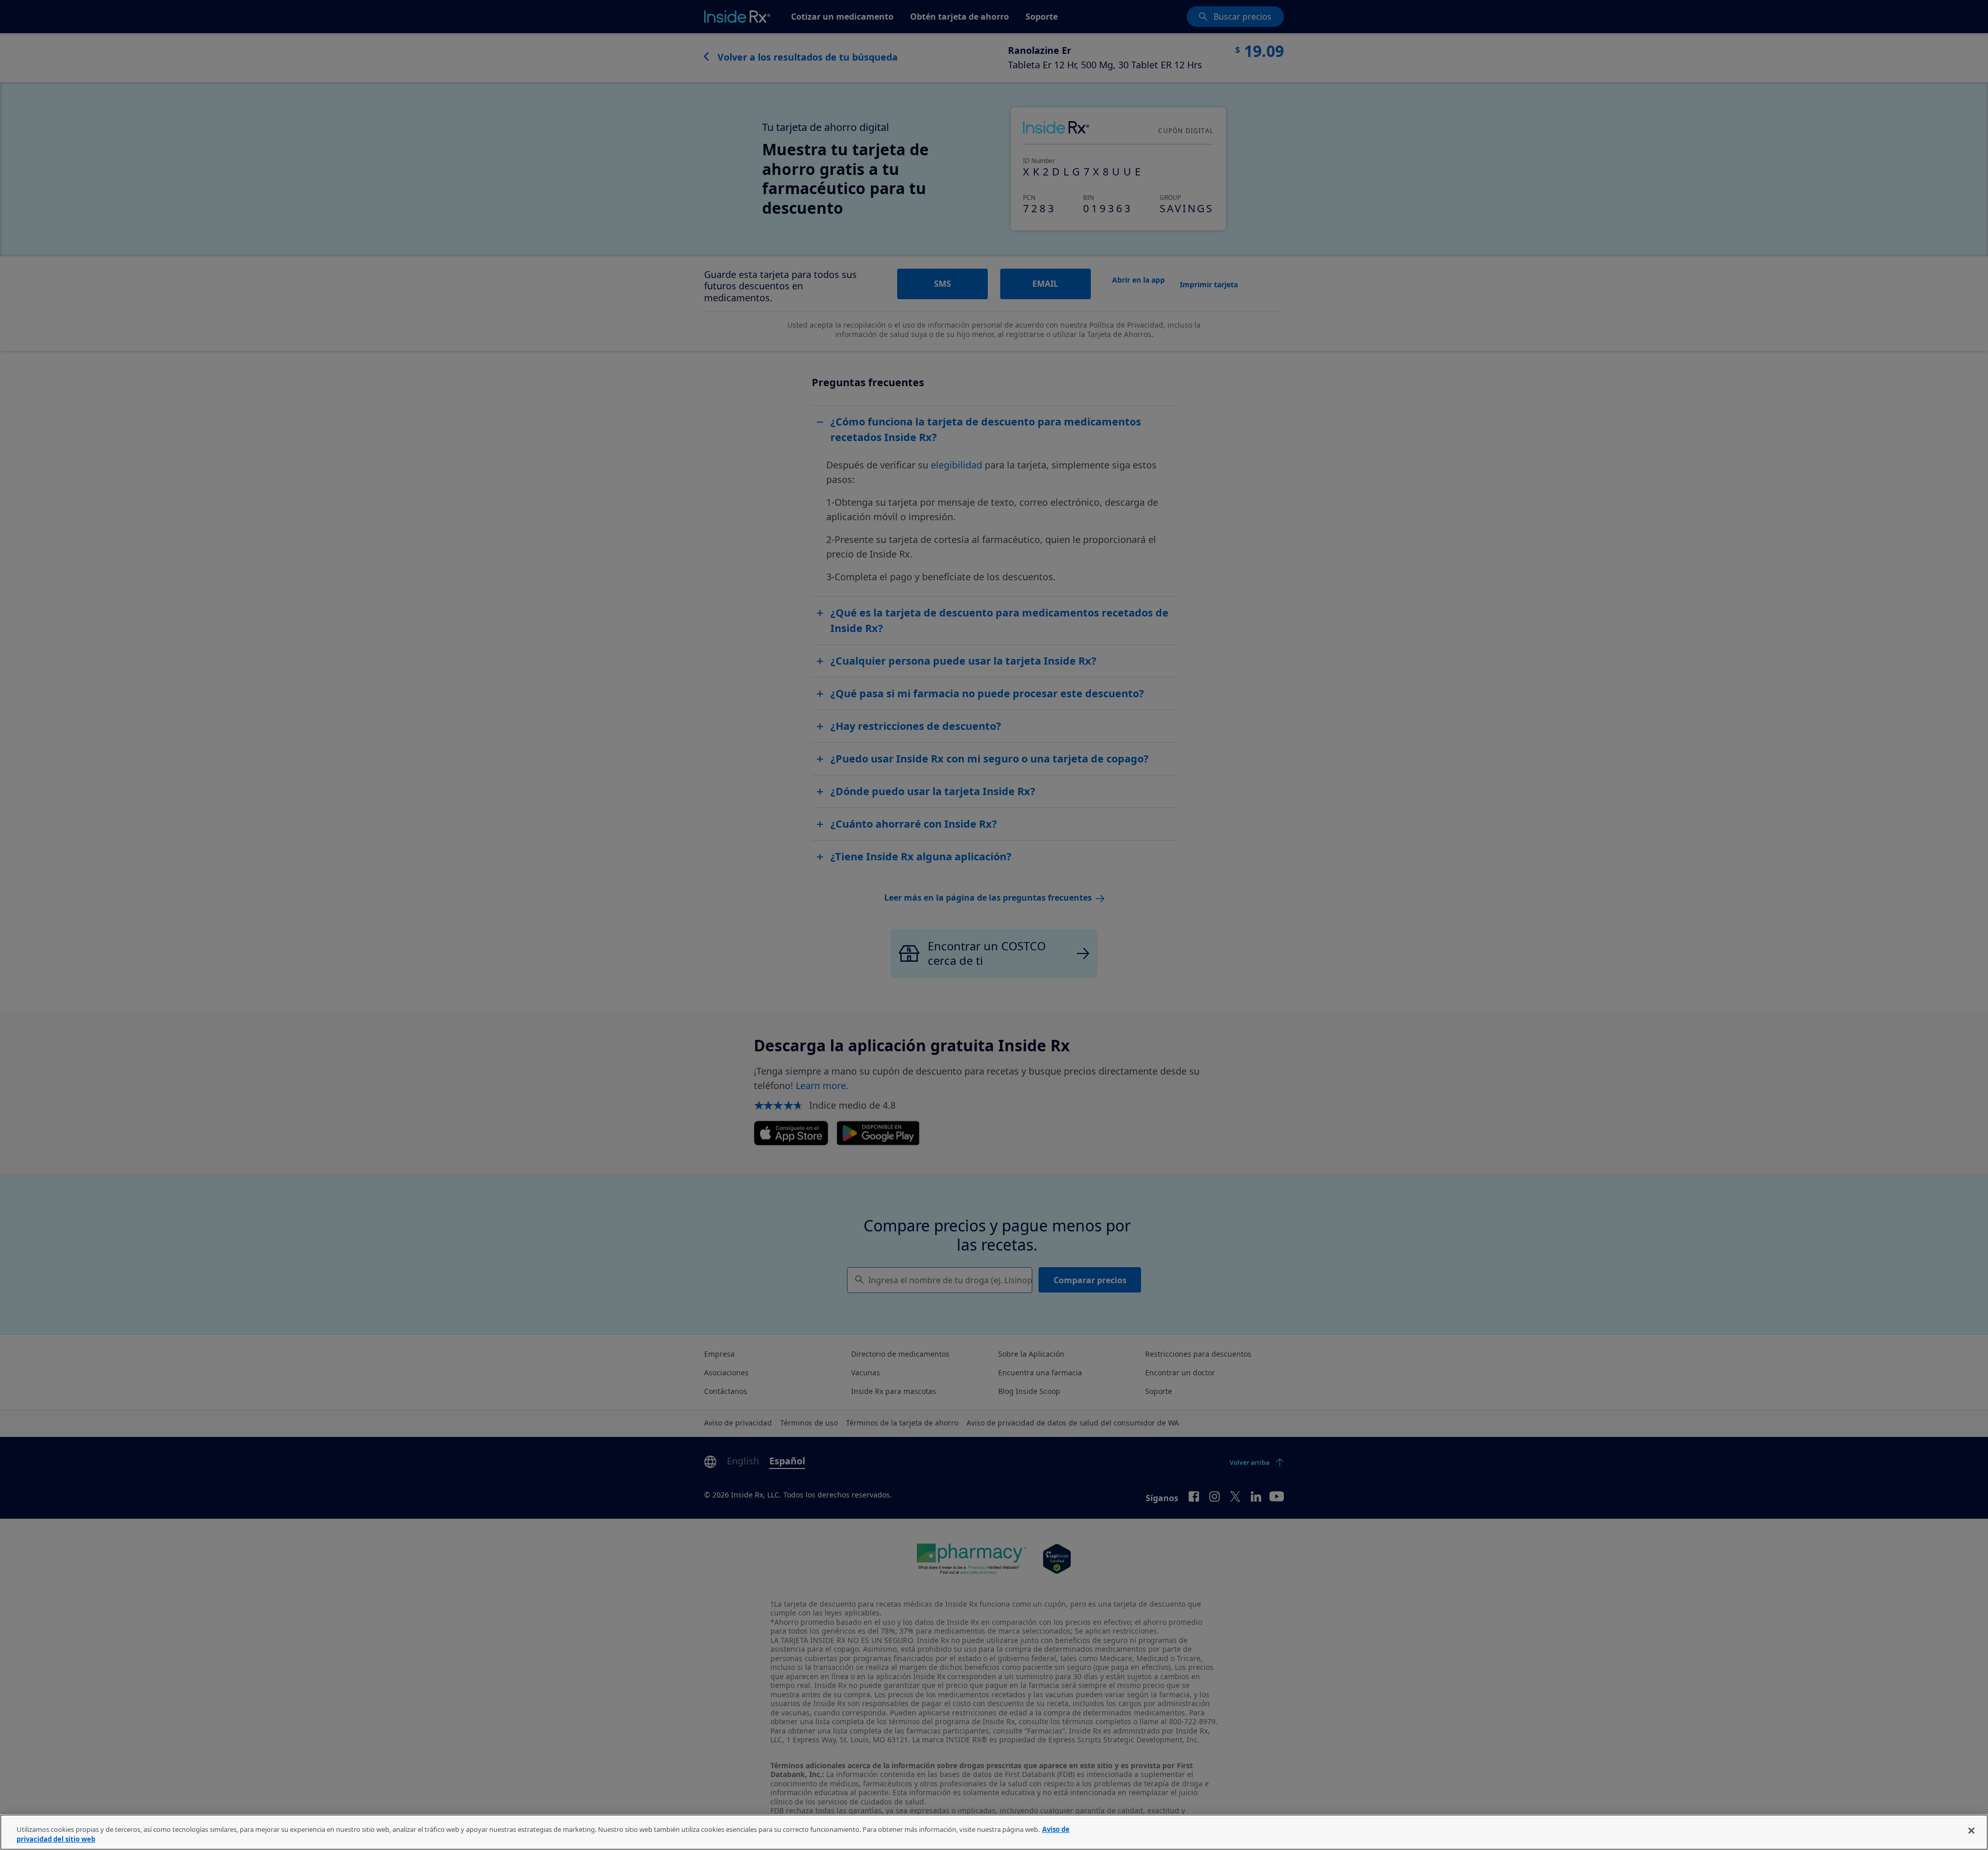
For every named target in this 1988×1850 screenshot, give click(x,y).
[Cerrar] (1971, 1831)
